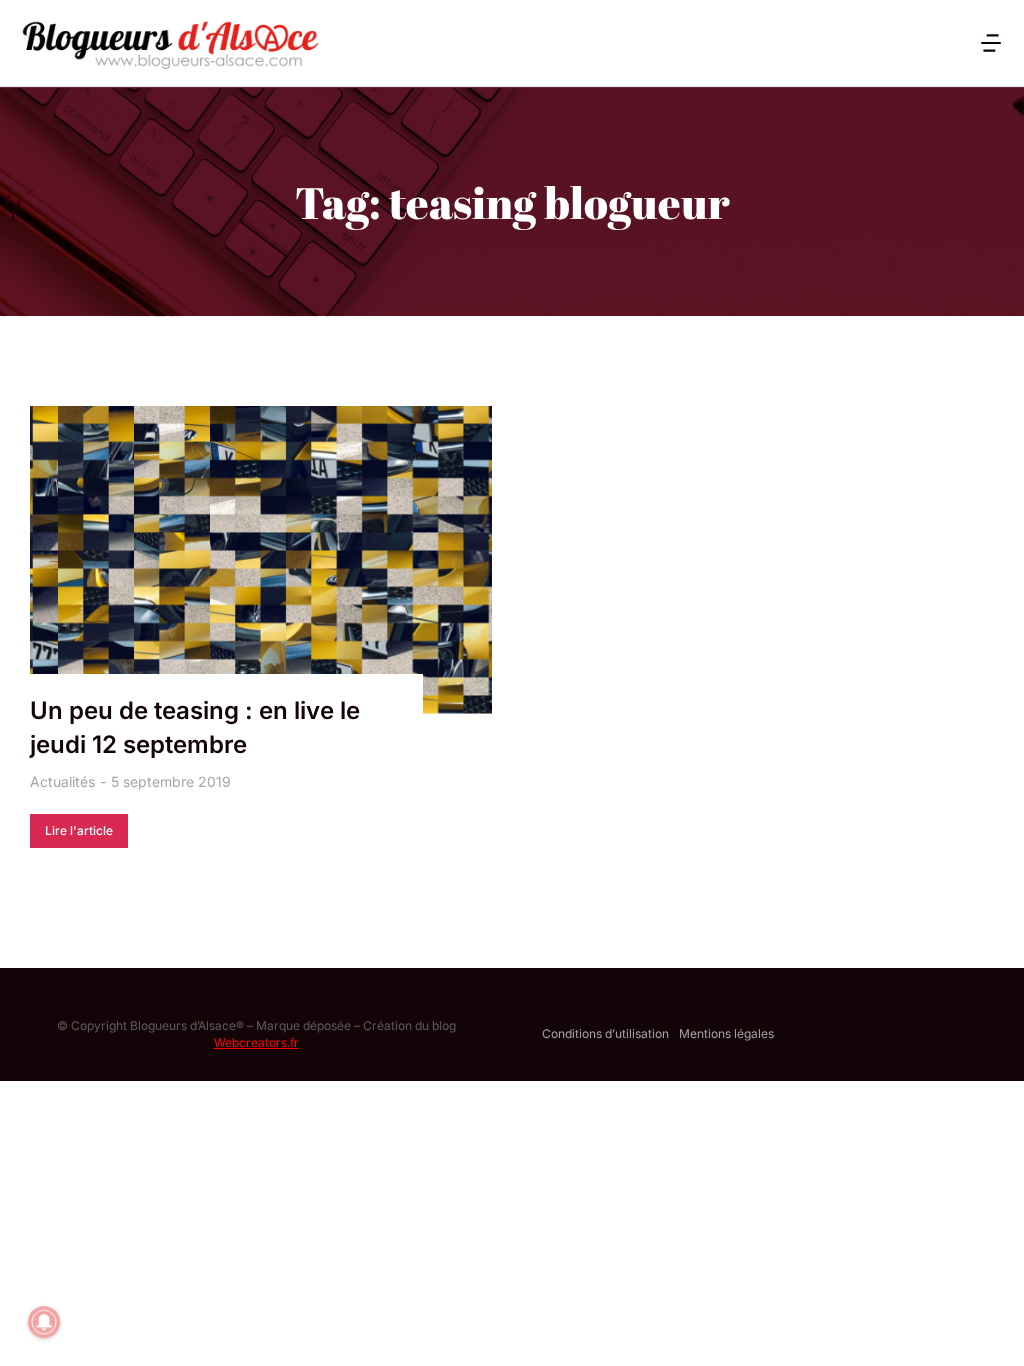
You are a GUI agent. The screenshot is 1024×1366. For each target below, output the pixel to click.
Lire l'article (79, 830)
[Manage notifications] (44, 1322)
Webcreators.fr (256, 1042)
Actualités (62, 781)
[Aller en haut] (983, 1325)
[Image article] (261, 560)
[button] (991, 43)
